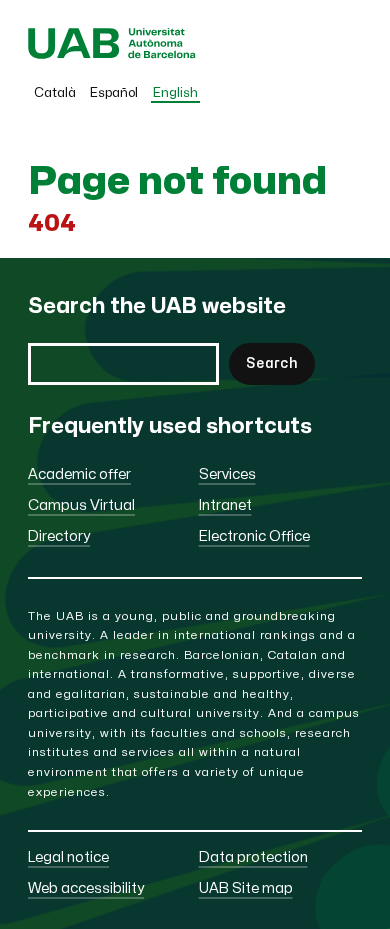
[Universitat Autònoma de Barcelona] (112, 54)
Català (55, 93)
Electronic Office (254, 536)
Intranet (225, 505)
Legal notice (68, 857)
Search (272, 363)
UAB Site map (246, 888)
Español (114, 93)
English (175, 93)
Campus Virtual (81, 505)
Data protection (253, 857)
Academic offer (79, 474)
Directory (59, 536)
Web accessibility (86, 888)
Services (227, 474)
